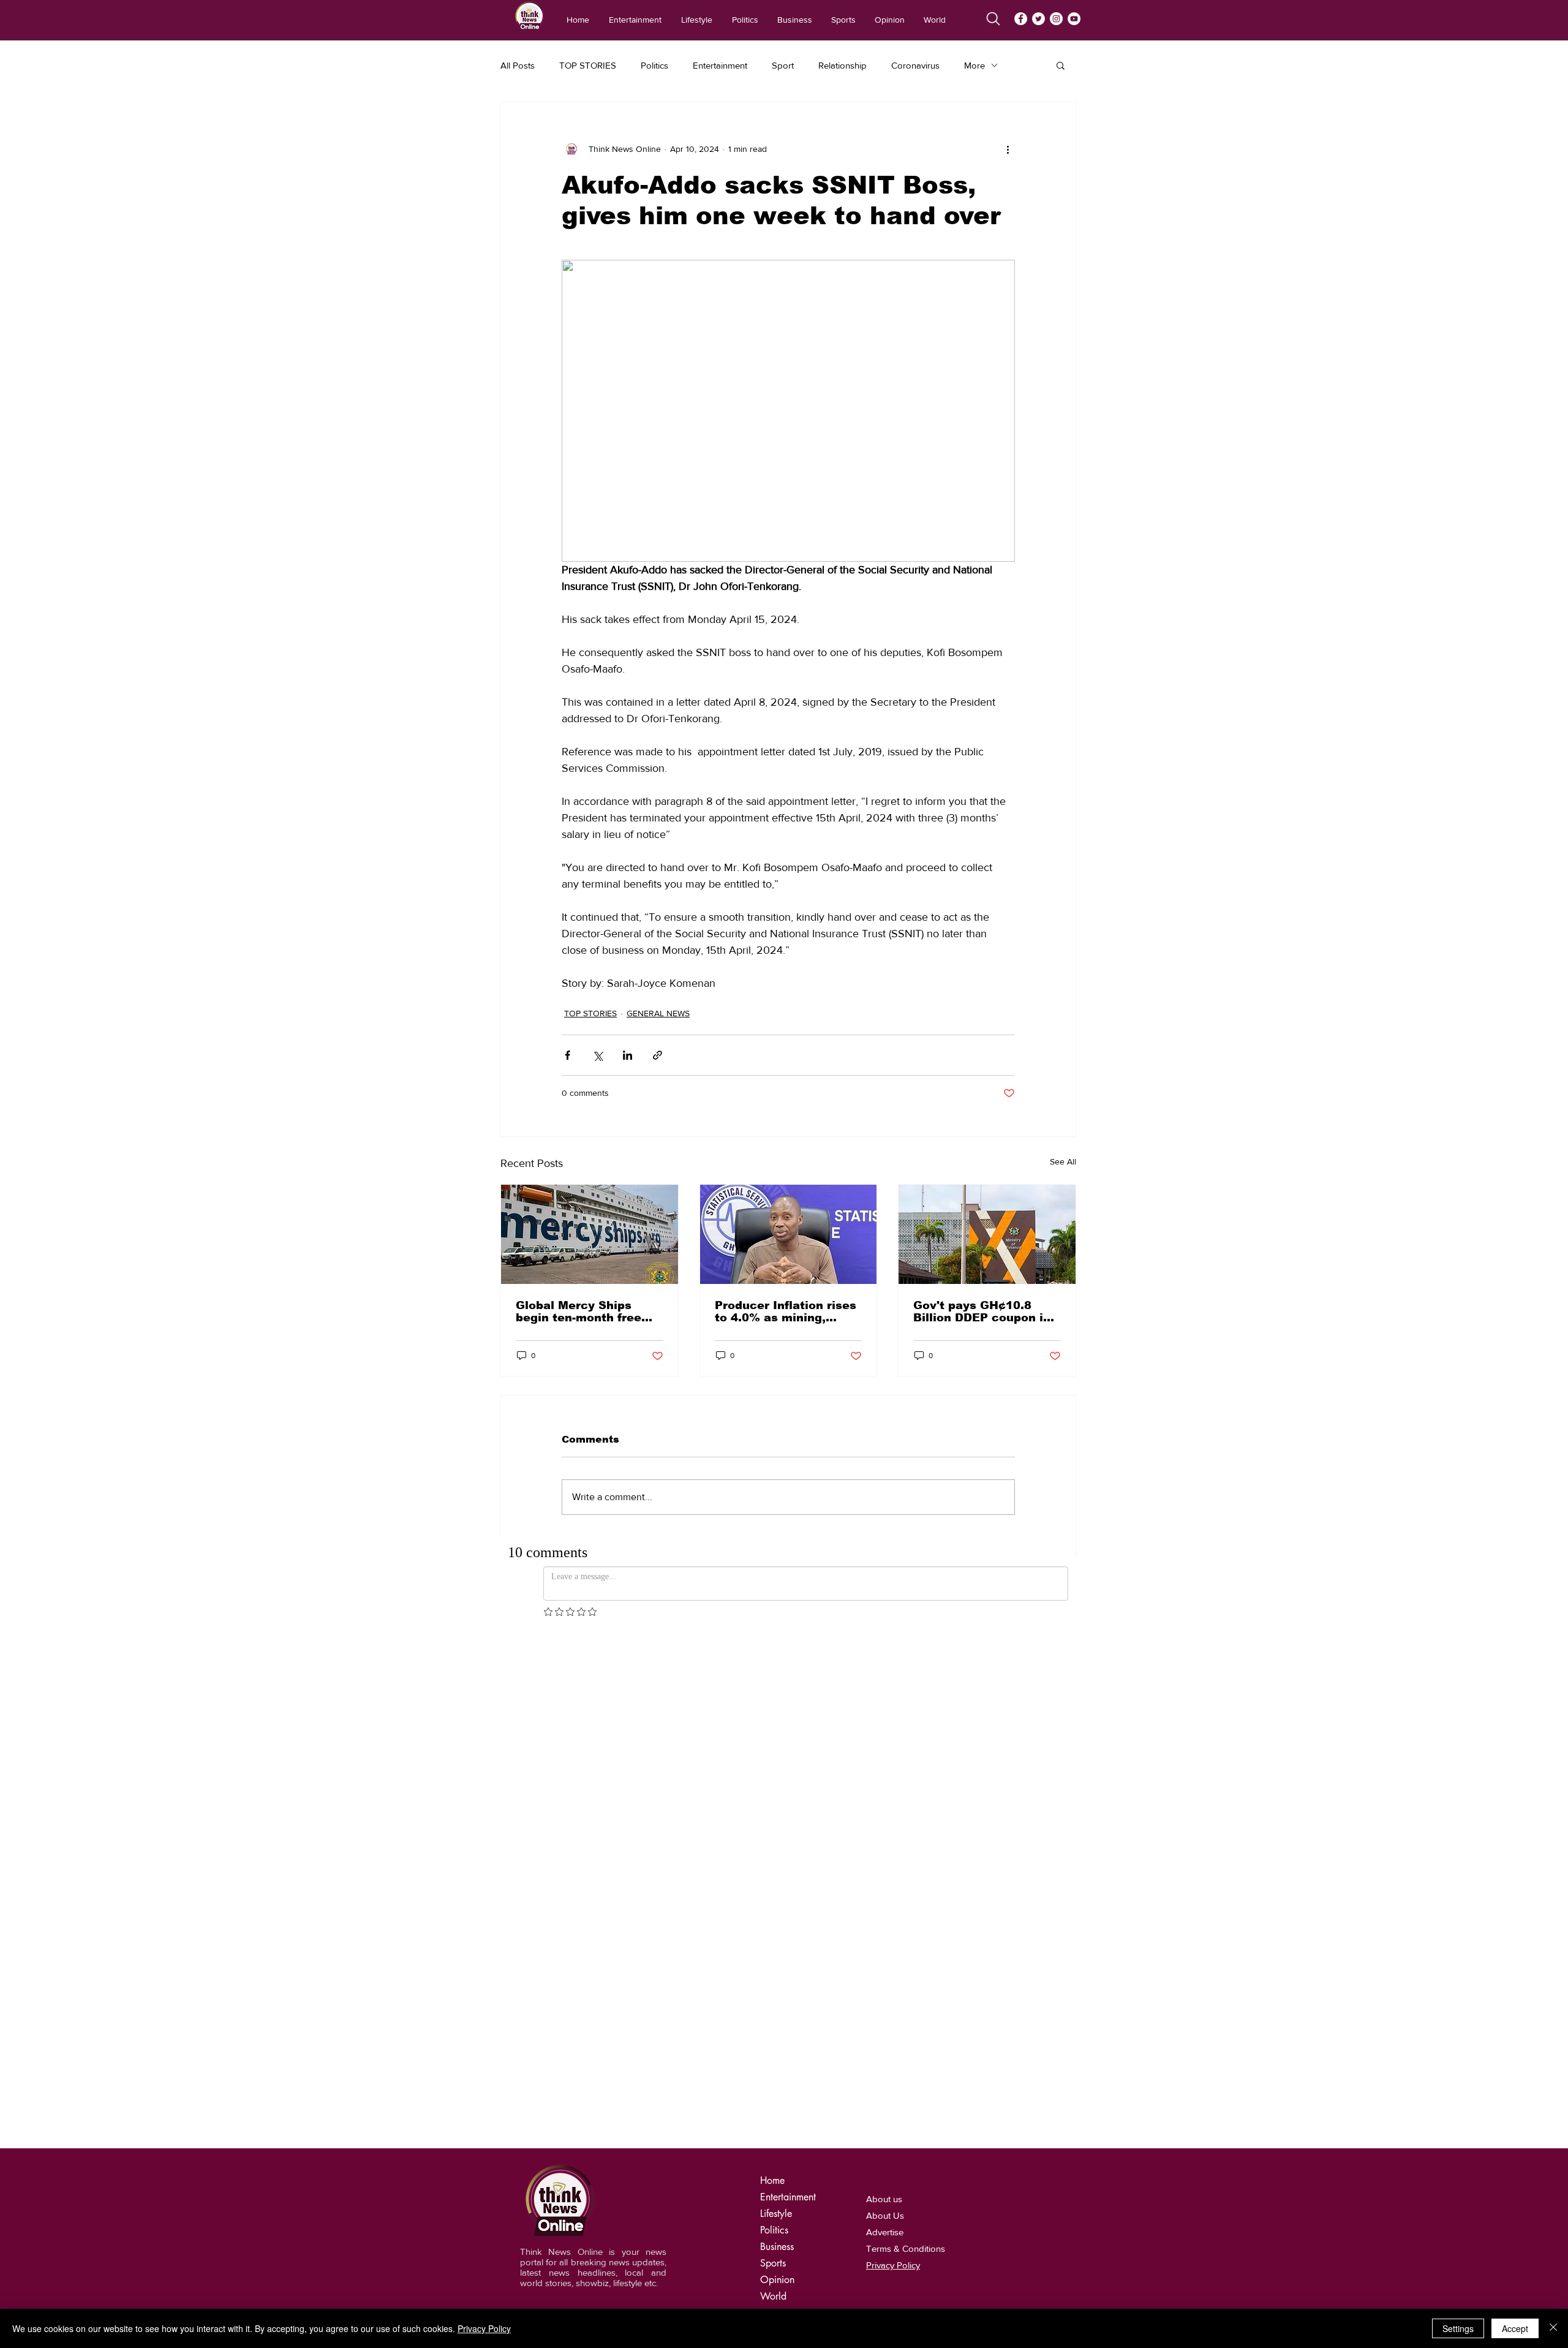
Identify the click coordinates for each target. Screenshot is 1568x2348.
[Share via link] (658, 1055)
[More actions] (1008, 149)
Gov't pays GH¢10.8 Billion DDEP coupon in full (982, 1312)
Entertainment (720, 65)
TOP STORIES (588, 65)
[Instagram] (1056, 19)
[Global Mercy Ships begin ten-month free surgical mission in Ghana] (590, 1234)
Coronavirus (915, 65)
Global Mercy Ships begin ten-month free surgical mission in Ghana (579, 1312)
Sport (783, 65)
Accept (1515, 2328)
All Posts (518, 65)
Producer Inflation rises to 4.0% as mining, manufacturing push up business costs (786, 1312)
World (773, 2296)
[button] (1061, 65)
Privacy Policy (484, 2328)
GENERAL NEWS (658, 1013)
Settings (1458, 2328)
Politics (654, 65)
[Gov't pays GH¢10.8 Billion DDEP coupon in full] (987, 1234)
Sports (773, 2263)
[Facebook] (1021, 19)
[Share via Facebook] (567, 1055)
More (974, 65)
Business (777, 2247)
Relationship (842, 65)
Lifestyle (776, 2214)
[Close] (1553, 2328)
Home (772, 2180)
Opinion (777, 2280)
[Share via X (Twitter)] (597, 1055)
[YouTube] (1074, 19)
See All (1063, 1161)
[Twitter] (1038, 19)
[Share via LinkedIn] (628, 1055)
